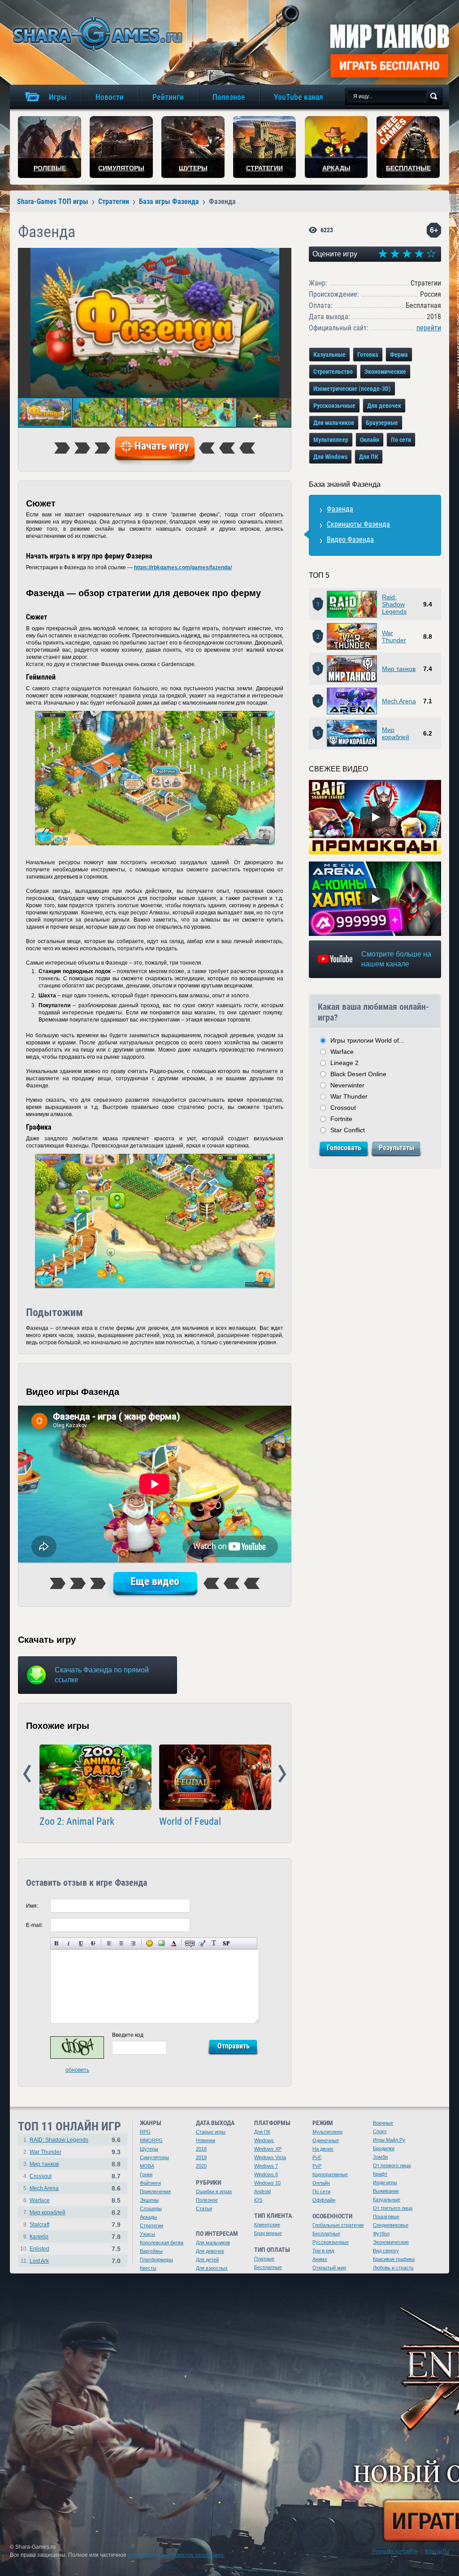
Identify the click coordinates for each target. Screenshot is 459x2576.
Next (282, 1774)
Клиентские (267, 2225)
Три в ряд (323, 2251)
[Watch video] (375, 817)
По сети (401, 440)
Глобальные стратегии (338, 2225)
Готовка (368, 355)
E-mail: (35, 1925)
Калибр (39, 2237)
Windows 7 (266, 2166)
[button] (283, 256)
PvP (317, 2166)
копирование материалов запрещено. (176, 2555)
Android (262, 2191)
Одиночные (326, 2140)
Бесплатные (268, 2267)
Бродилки (384, 2148)
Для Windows (330, 457)
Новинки (206, 2140)
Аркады (148, 2217)
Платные (264, 2259)
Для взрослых (212, 2268)
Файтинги (150, 2183)
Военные (383, 2123)
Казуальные (329, 355)
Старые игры (211, 2132)
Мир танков (399, 669)
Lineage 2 (344, 1063)
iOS (258, 2200)
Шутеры (149, 2149)
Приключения (155, 2191)
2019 (201, 2157)
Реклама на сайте (395, 2551)
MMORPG (151, 2140)
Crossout (343, 1108)
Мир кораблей (396, 733)
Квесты (148, 2268)
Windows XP (268, 2149)
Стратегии (152, 2225)
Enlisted (39, 2249)
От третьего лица (393, 2208)
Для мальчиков (334, 423)
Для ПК (369, 457)
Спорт (380, 2131)
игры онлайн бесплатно (96, 33)
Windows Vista (270, 2157)
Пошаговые (386, 2217)
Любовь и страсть (393, 2268)
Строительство (333, 372)
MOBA (147, 2166)
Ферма (399, 355)
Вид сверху (386, 2251)
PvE (317, 2157)
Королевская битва (162, 2243)
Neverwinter (347, 1085)
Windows (264, 2140)
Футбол (381, 2234)
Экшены (149, 2200)
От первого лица (392, 2165)
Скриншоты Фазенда (358, 524)
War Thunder (394, 636)
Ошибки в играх (214, 2191)
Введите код (128, 2035)
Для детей (207, 2260)
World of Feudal (190, 1822)
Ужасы (147, 2234)
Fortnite (341, 1119)
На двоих (323, 2149)
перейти (429, 328)
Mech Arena (399, 701)
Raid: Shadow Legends (394, 604)
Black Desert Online (358, 1074)
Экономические (385, 372)
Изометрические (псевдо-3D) (352, 389)
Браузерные (382, 423)
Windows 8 (266, 2174)
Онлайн (370, 440)
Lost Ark (39, 2261)
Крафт (380, 2174)
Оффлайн (324, 2200)
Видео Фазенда (350, 539)
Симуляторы (154, 2157)
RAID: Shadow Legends (59, 2140)
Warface (342, 1052)
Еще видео (155, 1581)
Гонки (146, 2174)
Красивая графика (394, 2259)
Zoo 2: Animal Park (77, 1822)
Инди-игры (385, 2182)
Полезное (207, 2200)
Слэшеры (151, 2208)
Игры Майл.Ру (389, 2140)
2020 (201, 2166)
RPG (145, 2132)
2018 (201, 2149)
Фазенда (340, 509)
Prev (27, 1774)
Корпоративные (330, 2174)
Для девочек (384, 406)
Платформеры (156, 2260)
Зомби (380, 2157)
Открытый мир (329, 2268)
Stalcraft (39, 2225)
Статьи (204, 2208)
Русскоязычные (334, 406)
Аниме (320, 2259)
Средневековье (391, 2225)
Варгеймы (151, 2251)
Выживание (386, 2191)
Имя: (32, 1906)
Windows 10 (267, 2183)
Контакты (437, 2551)
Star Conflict (348, 1130)
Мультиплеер (331, 440)
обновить (77, 2070)
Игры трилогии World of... (367, 1040)
